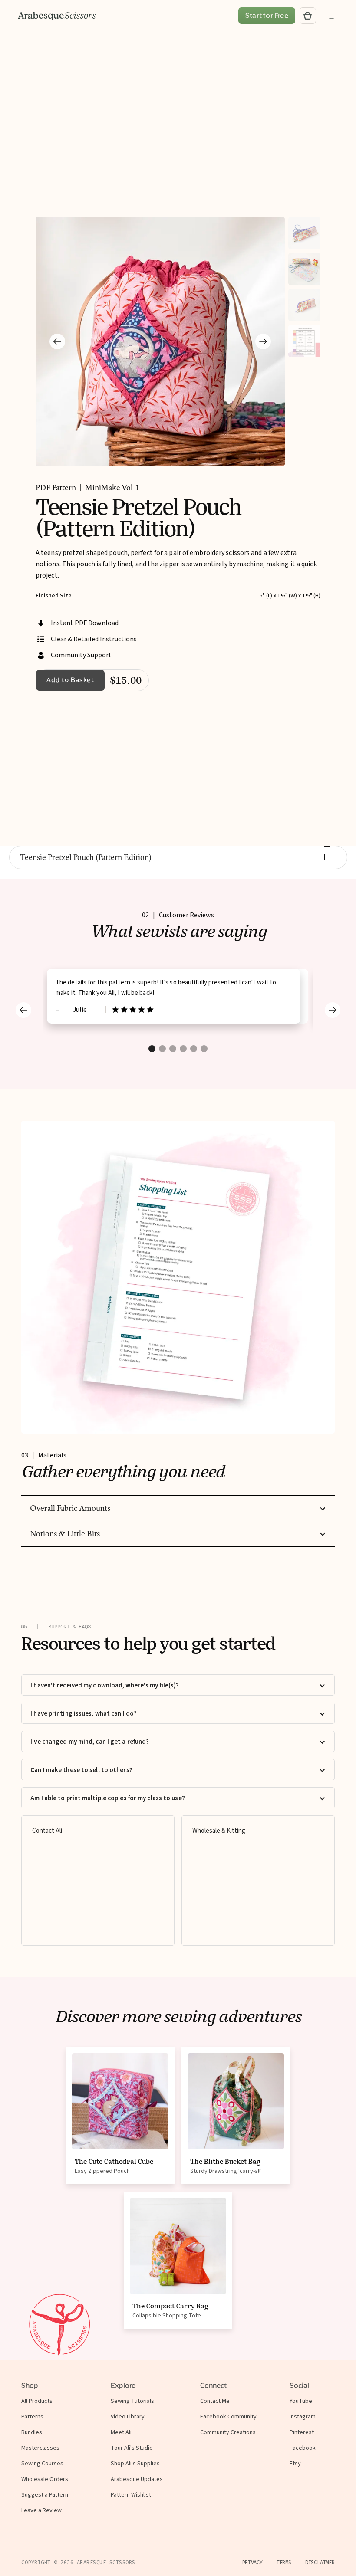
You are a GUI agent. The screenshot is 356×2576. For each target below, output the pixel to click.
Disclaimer (320, 2563)
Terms (284, 2563)
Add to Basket (70, 680)
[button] (57, 341)
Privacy (252, 2563)
